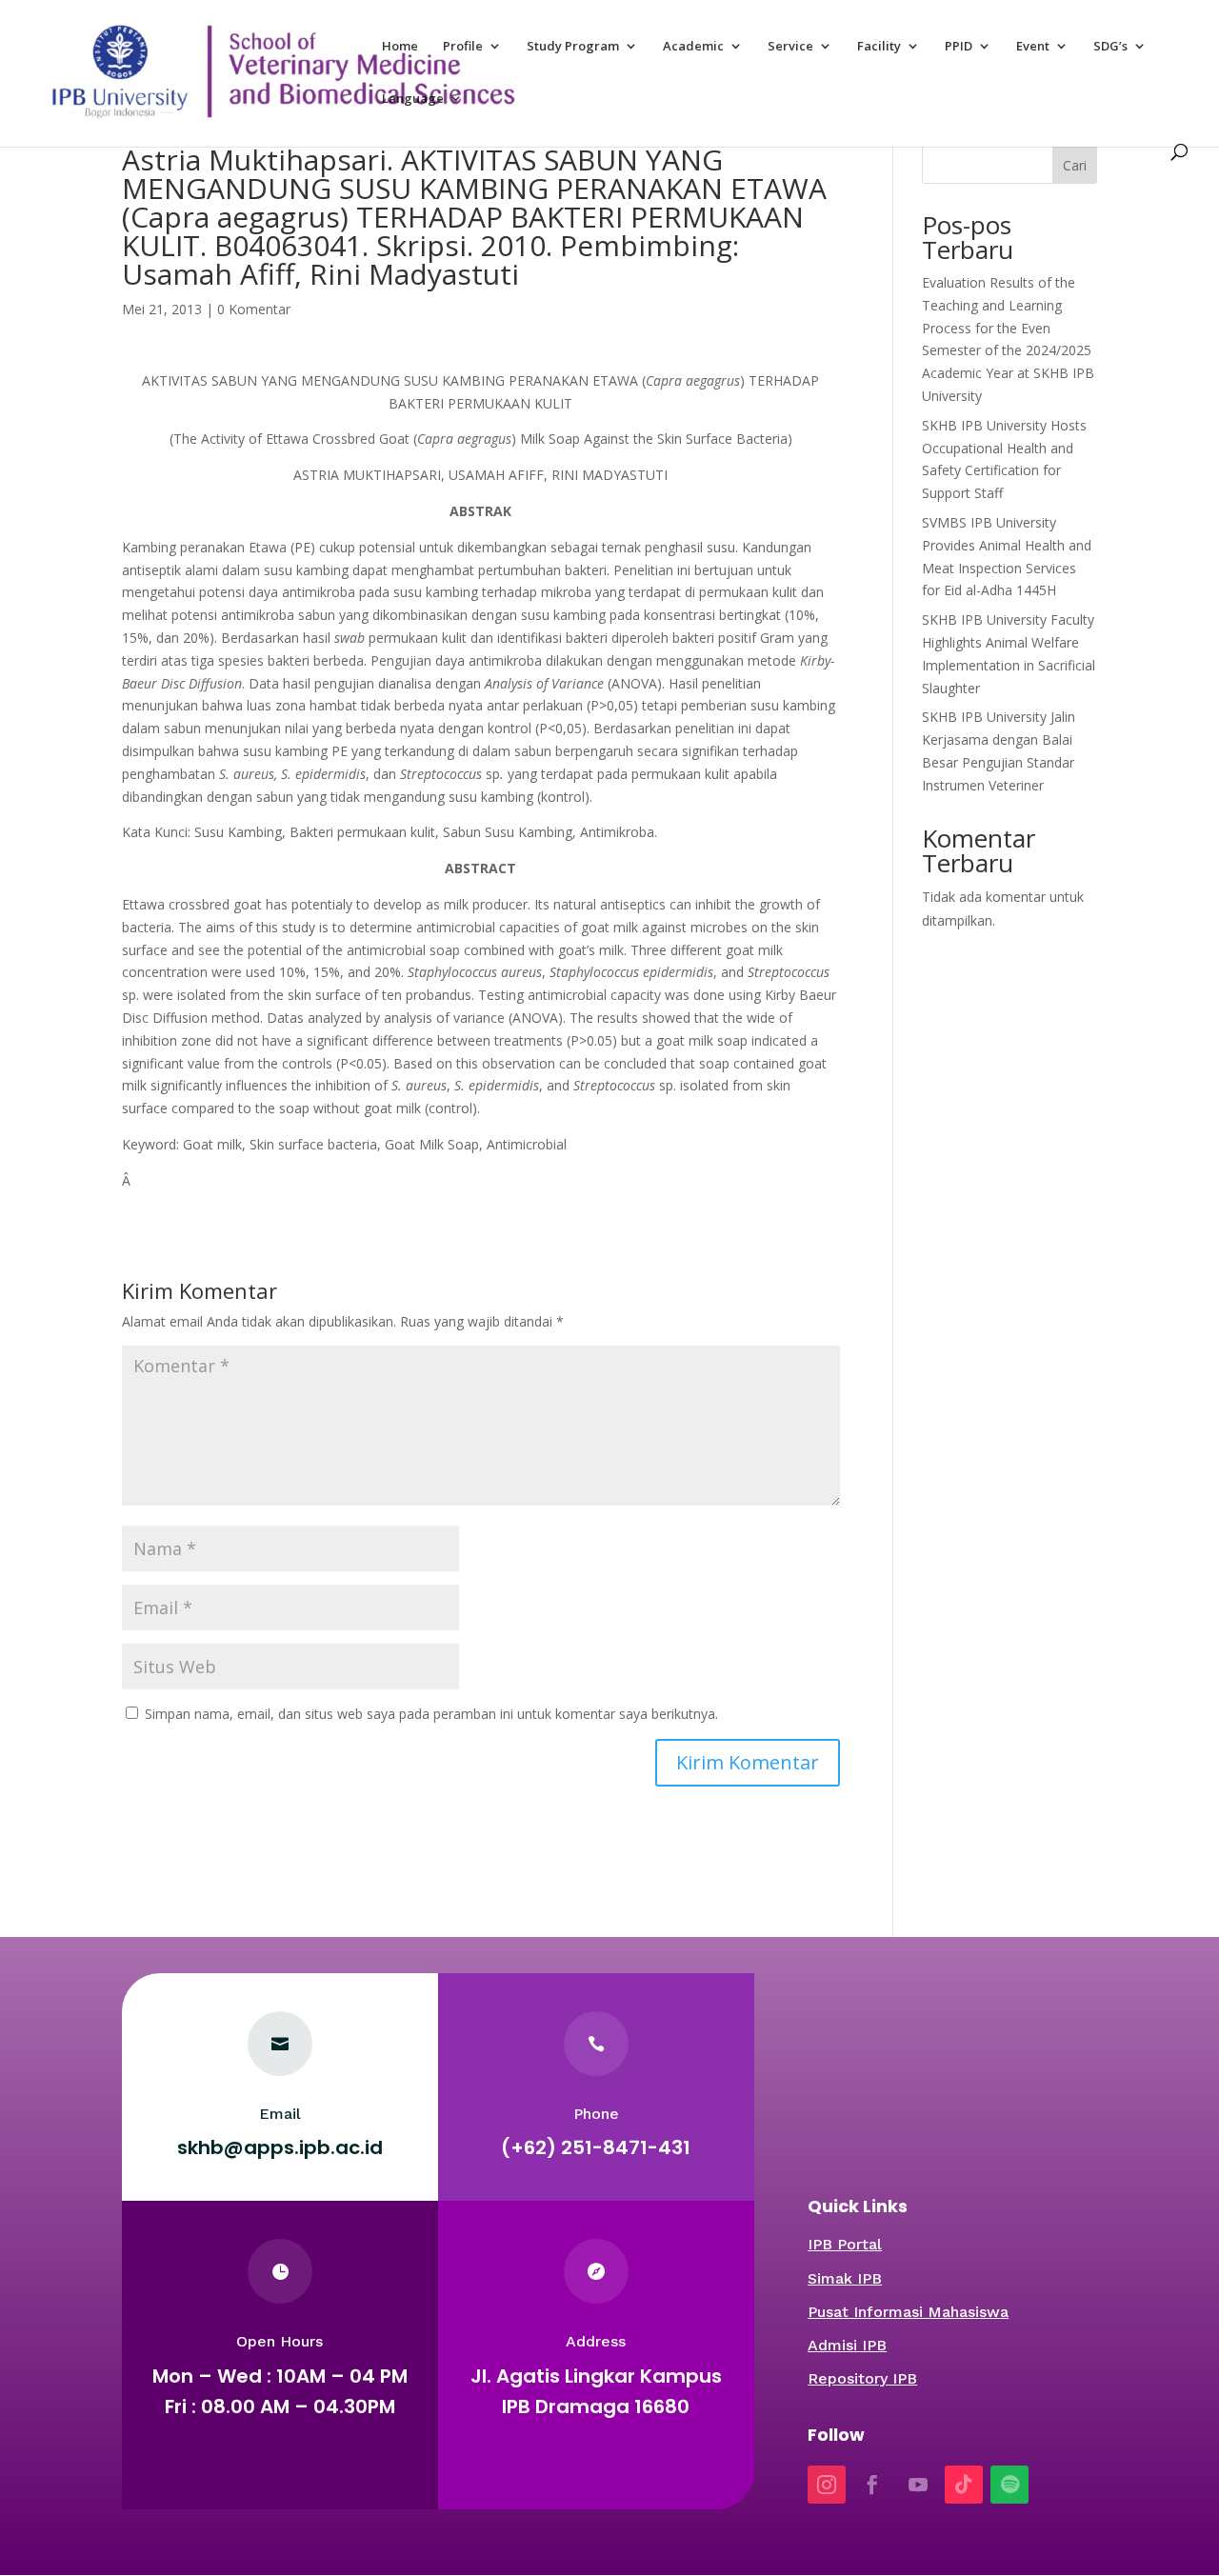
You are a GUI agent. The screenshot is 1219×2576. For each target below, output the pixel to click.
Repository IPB (862, 2378)
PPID (959, 47)
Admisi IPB (847, 2345)
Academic (693, 47)
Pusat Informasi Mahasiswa (908, 2312)
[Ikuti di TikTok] (964, 2485)
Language (413, 99)
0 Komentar (254, 309)
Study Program (573, 47)
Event (1033, 47)
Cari (1075, 165)
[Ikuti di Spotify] (1009, 2485)
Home (400, 47)
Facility (879, 47)
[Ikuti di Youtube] (918, 2485)
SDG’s (1110, 47)
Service (790, 47)
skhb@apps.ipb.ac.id (280, 2147)
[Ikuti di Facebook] (872, 2485)
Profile (463, 47)
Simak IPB (845, 2278)
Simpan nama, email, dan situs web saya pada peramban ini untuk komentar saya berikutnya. (431, 1714)
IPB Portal (845, 2244)
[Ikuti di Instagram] (827, 2485)
